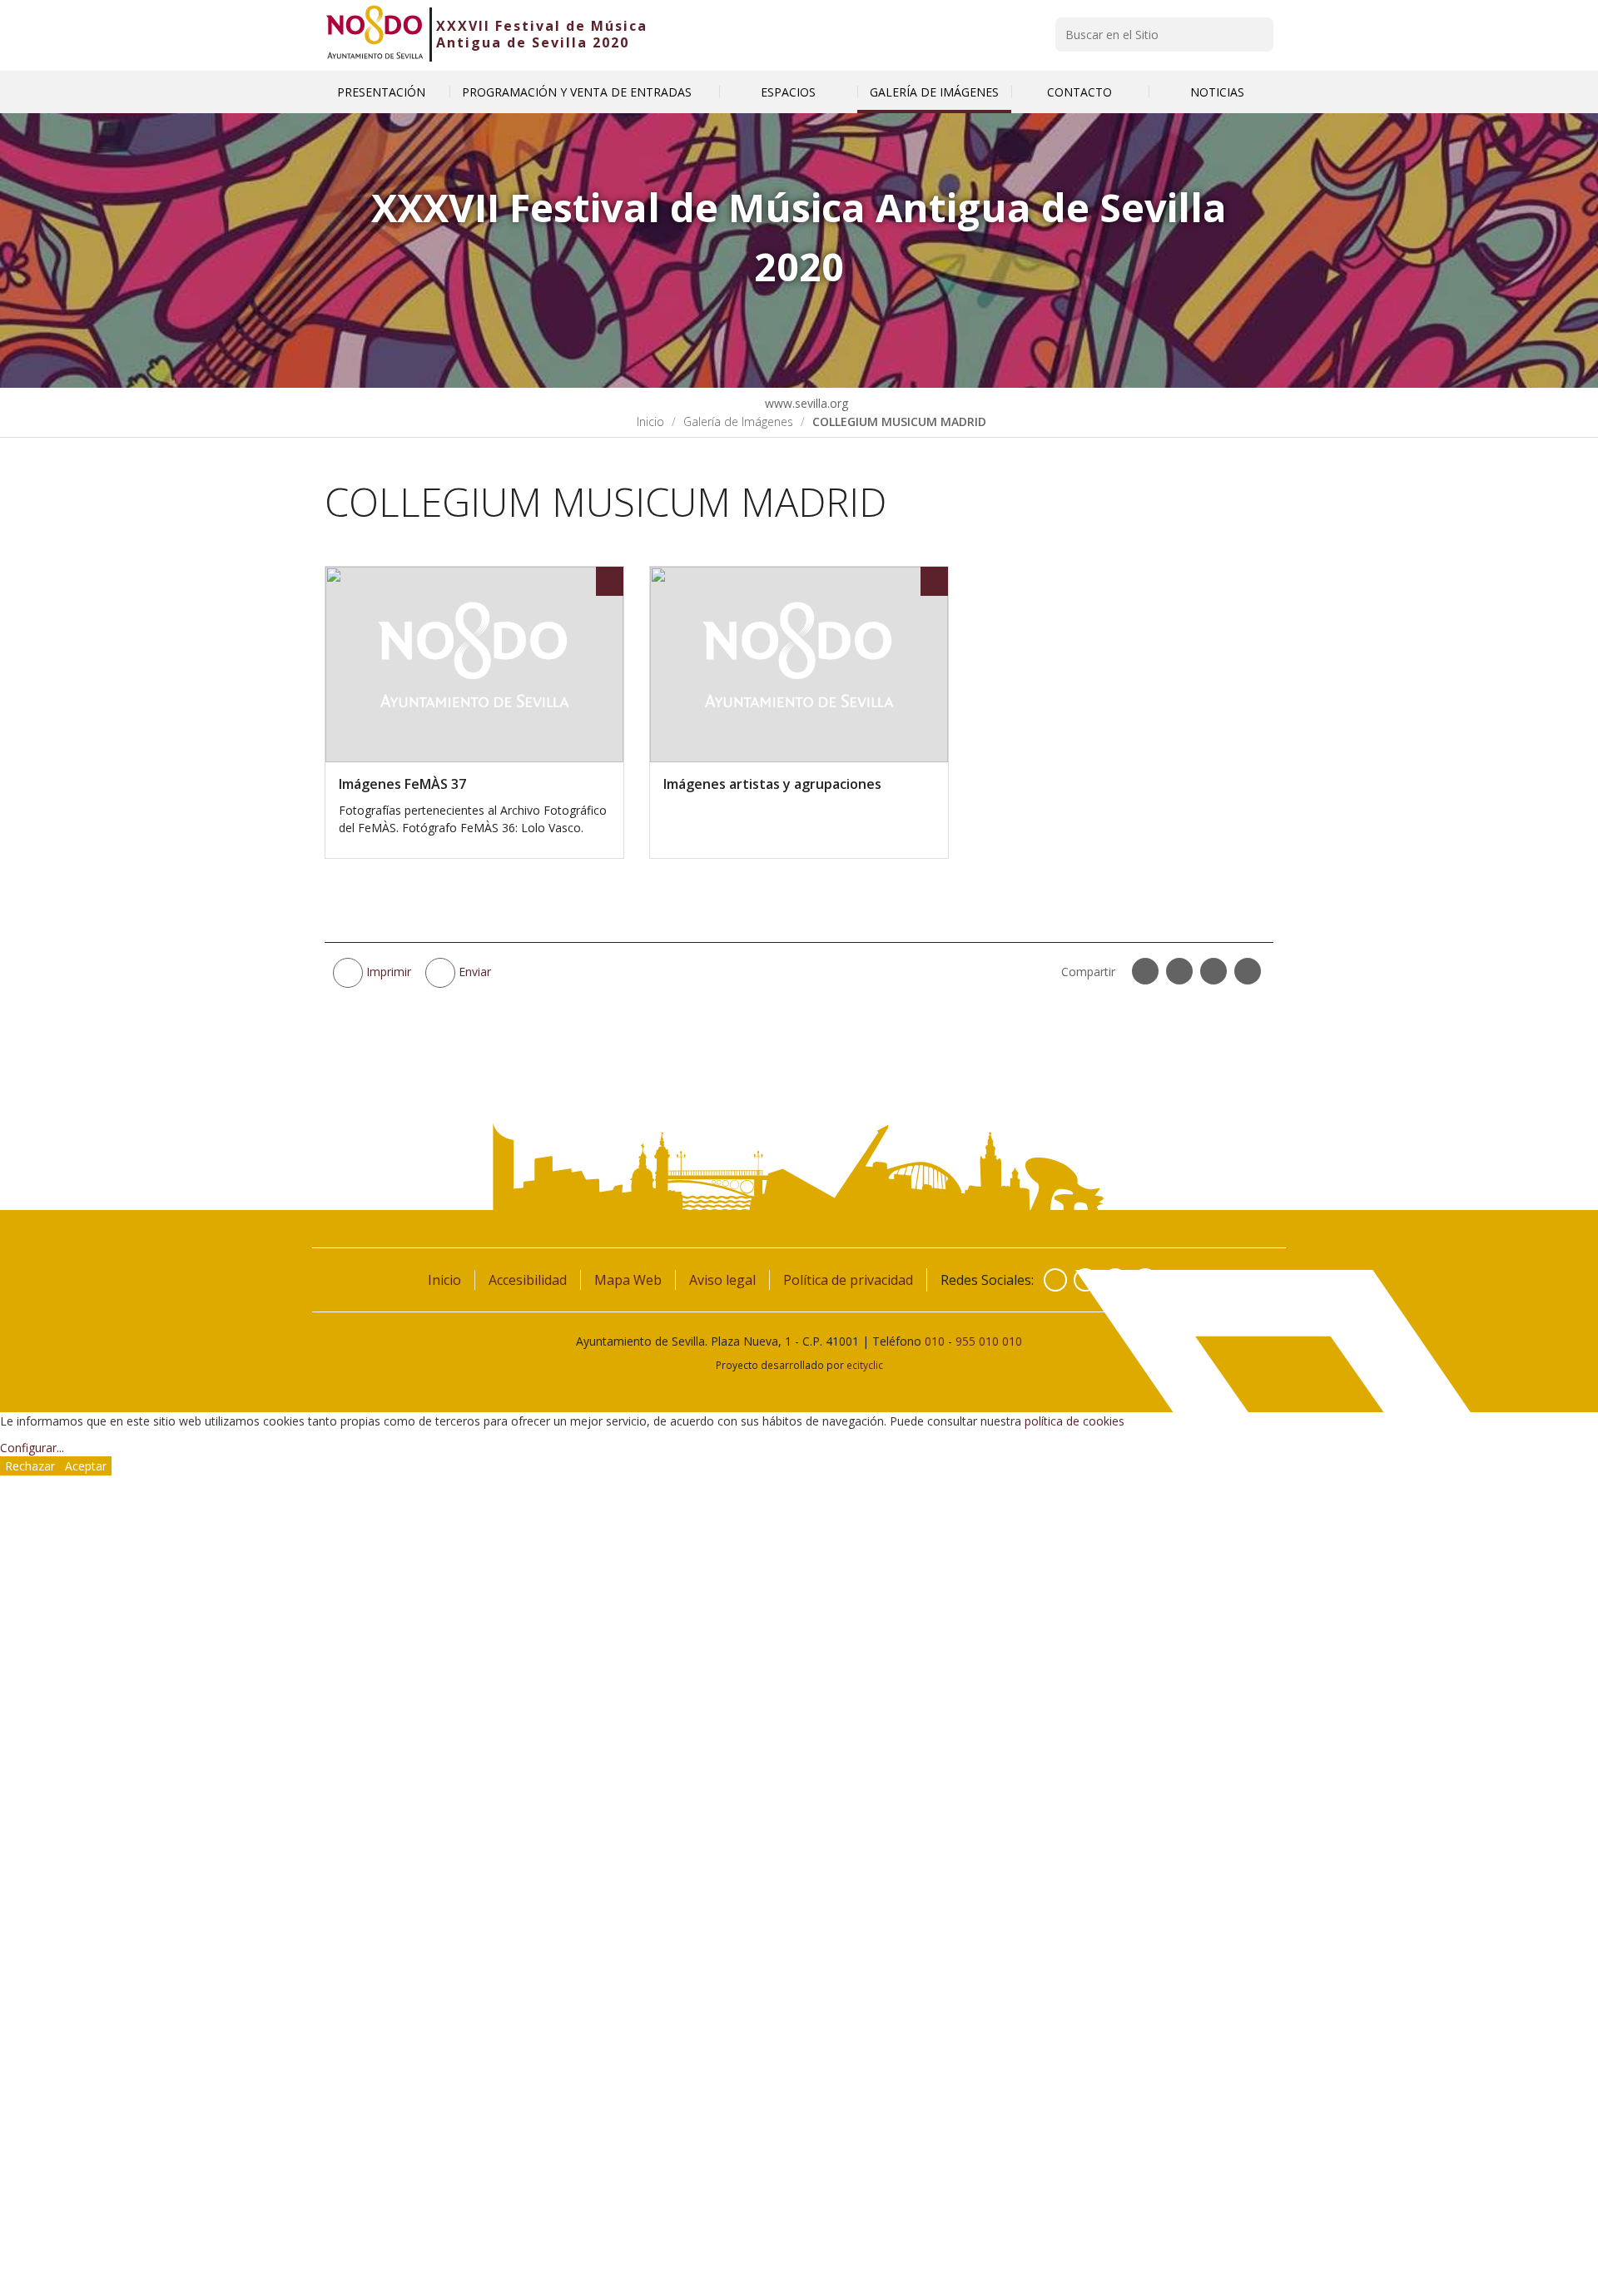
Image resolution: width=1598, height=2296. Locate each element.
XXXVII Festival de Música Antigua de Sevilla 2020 (542, 34)
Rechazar (30, 1466)
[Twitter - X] (1085, 1280)
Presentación (381, 92)
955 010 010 (989, 1341)
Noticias (1217, 92)
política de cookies (1074, 1421)
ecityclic (865, 1365)
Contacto (1079, 92)
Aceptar (86, 1466)
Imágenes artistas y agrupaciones (772, 784)
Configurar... (32, 1448)
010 (935, 1341)
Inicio (650, 422)
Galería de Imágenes (934, 92)
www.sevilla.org (805, 403)
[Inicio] (375, 34)
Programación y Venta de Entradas (578, 92)
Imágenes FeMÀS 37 (402, 784)
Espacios (788, 92)
